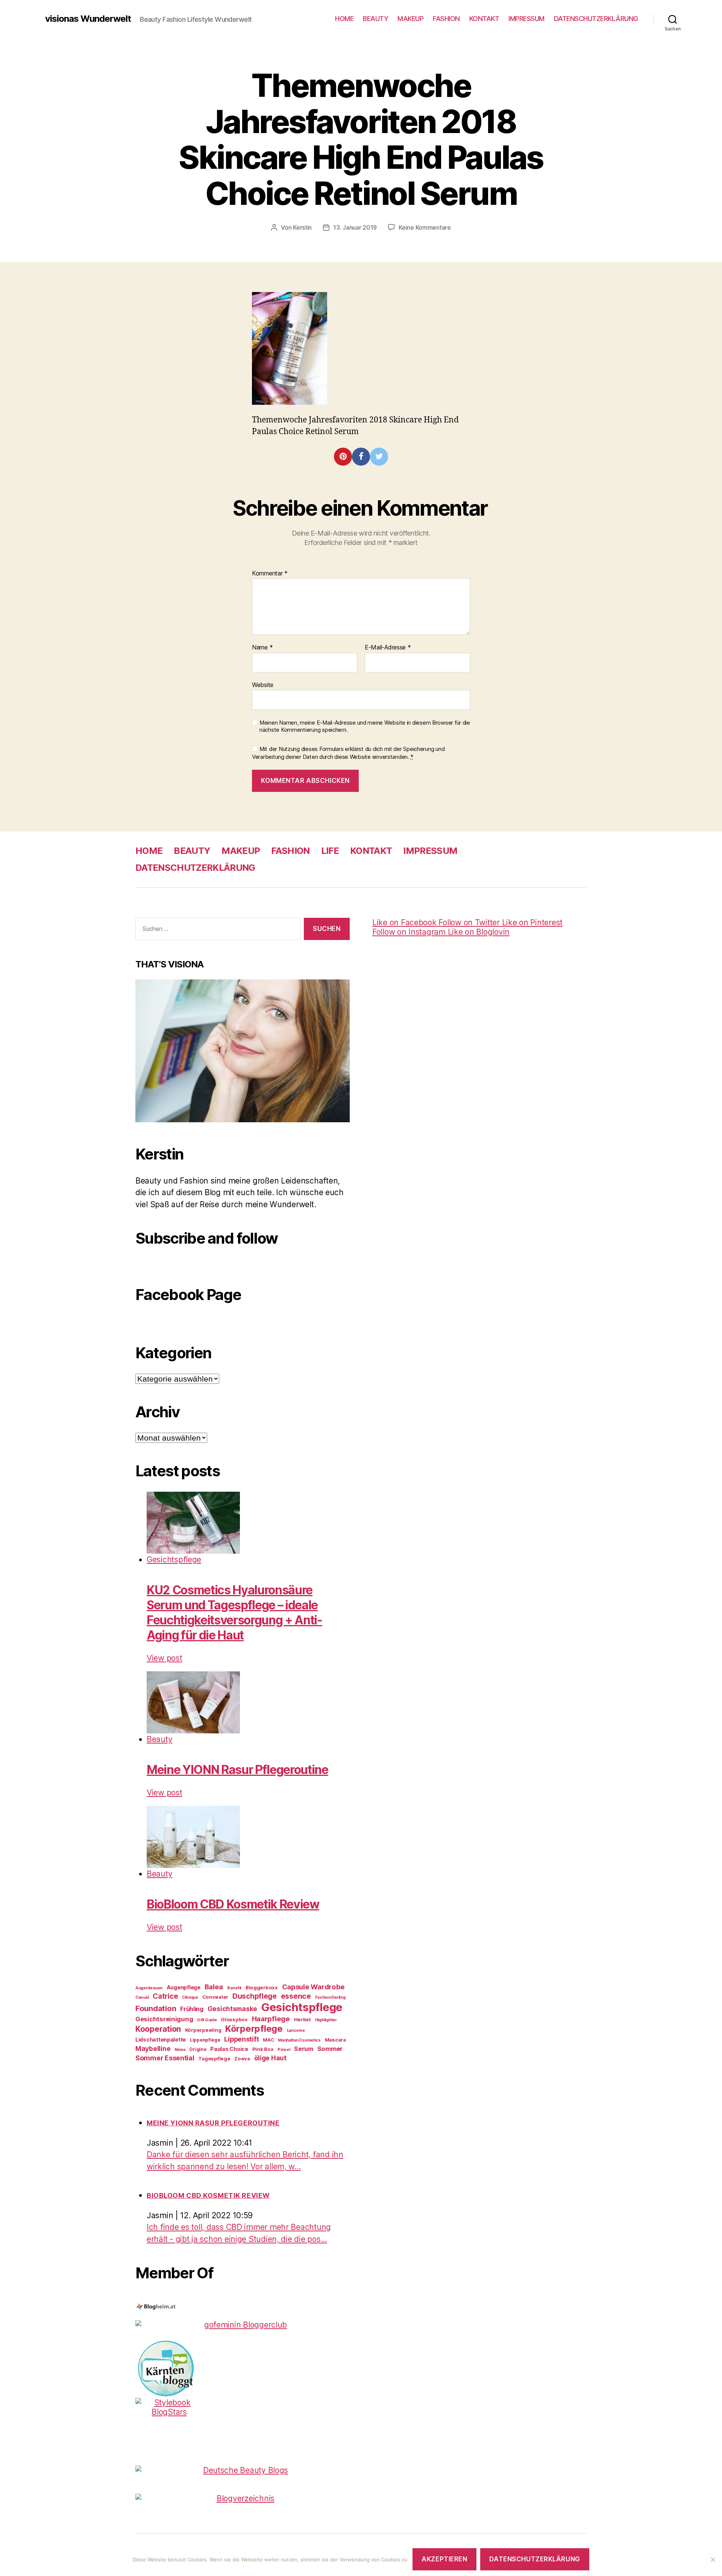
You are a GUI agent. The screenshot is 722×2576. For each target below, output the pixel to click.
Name (262, 648)
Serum (304, 2049)
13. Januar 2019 (355, 227)
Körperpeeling (203, 2030)
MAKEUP (410, 19)
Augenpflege (184, 1987)
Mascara (335, 2040)
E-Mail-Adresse (388, 648)
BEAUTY (375, 19)
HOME (344, 19)
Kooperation (158, 2029)
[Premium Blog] (243, 2498)
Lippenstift (241, 2039)
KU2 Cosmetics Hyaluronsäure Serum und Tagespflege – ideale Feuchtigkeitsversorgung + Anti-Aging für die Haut (234, 1613)
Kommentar (270, 574)
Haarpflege (271, 2019)
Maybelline (153, 2049)
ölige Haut (270, 2058)
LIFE (330, 851)
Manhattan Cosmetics (299, 2040)
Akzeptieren (444, 2559)
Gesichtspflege (174, 1560)
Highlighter (326, 2020)
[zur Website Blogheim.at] (243, 2307)
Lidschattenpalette (161, 2039)
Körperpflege (254, 2029)
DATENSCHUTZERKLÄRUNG (596, 19)
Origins (198, 2049)
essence (296, 1996)
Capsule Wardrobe (314, 1987)
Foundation (156, 2008)
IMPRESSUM (526, 19)
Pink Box (263, 2049)
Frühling (192, 2009)
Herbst (303, 2019)
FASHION (446, 19)
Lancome (296, 2030)
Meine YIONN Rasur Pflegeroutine (237, 1770)
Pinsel (284, 2050)
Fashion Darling (330, 1997)
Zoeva (242, 2058)
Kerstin (302, 227)
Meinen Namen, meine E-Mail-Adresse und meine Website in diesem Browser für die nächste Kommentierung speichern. (365, 726)
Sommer (330, 2049)
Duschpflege (255, 1996)
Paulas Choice (229, 2049)
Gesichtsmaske (233, 2009)
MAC (268, 2040)
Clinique (190, 1997)
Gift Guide (207, 2020)
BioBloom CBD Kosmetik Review (233, 1904)
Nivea (180, 2050)
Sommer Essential (165, 2058)
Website (263, 685)
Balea (214, 1987)
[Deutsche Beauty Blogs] (243, 2470)
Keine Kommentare (425, 227)
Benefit (234, 1988)
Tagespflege (214, 2058)
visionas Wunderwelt (88, 19)
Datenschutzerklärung (535, 2559)
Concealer (215, 1997)
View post (165, 1658)
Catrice (165, 1996)
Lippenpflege (205, 2040)
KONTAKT (484, 19)
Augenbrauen (149, 1988)
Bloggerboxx (262, 1987)
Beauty (159, 1739)
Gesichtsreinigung (164, 2019)
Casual (142, 1997)
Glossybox (234, 2019)
